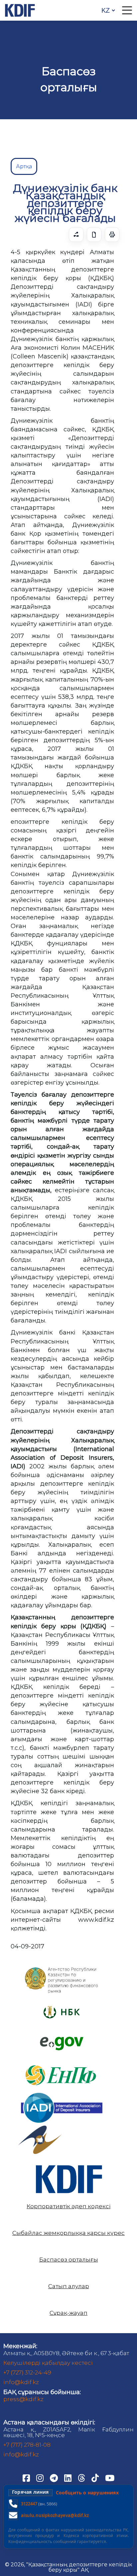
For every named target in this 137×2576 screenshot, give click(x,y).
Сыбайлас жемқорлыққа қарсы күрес (68, 2233)
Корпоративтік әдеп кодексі (68, 2206)
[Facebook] (27, 2477)
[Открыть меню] (127, 10)
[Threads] (82, 2477)
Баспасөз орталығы (69, 2260)
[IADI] (62, 2092)
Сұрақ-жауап (68, 2313)
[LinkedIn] (68, 2477)
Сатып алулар (69, 2286)
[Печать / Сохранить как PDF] (112, 235)
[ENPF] (62, 2062)
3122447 (29, 2504)
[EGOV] (62, 2039)
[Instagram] (41, 2477)
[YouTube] (110, 2477)
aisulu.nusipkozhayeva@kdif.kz (55, 2515)
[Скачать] (94, 235)
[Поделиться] (76, 235)
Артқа (24, 166)
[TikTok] (96, 2477)
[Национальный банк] (62, 1969)
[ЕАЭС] (40, 2128)
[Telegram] (55, 2477)
